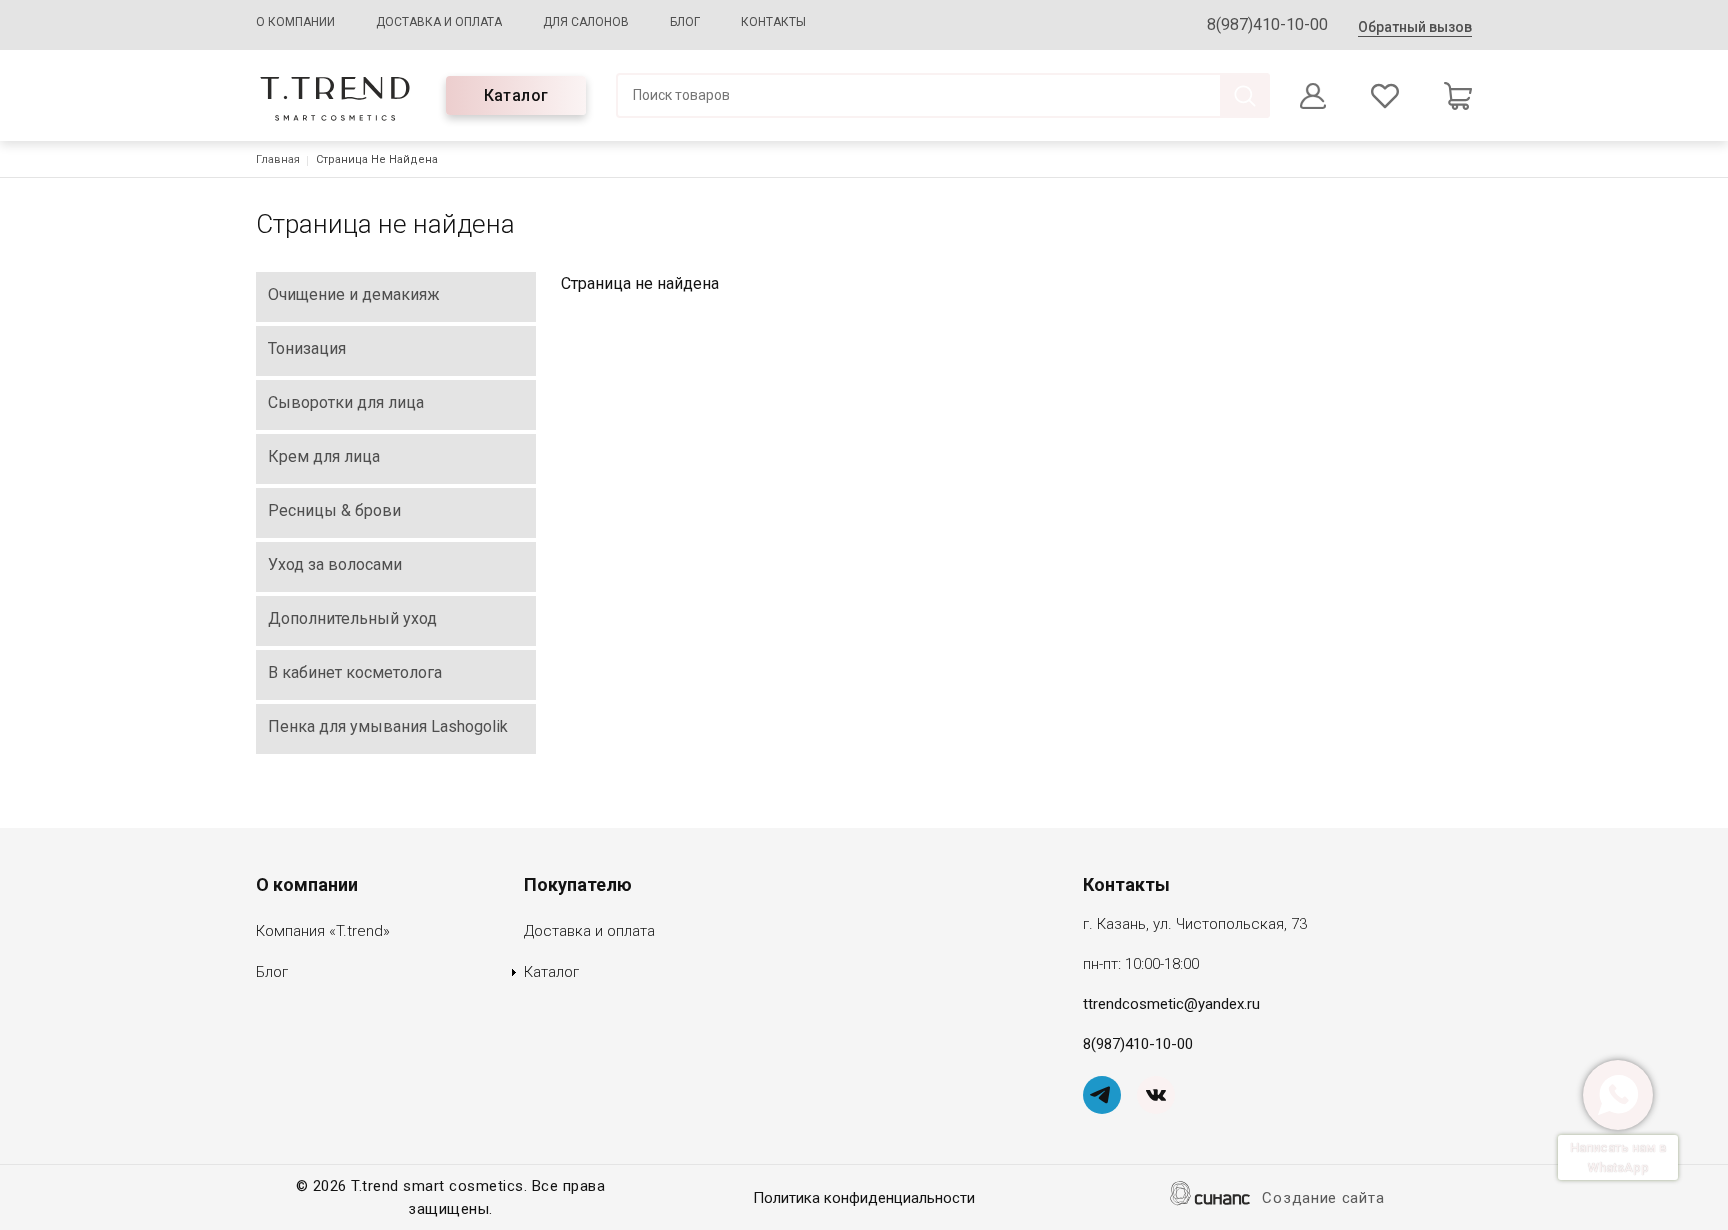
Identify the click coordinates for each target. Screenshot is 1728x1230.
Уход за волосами (335, 564)
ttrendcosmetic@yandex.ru (1171, 1004)
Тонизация (307, 348)
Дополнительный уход (352, 618)
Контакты (773, 22)
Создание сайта (1323, 1198)
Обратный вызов (1415, 27)
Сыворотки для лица (346, 402)
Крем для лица (324, 456)
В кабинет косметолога (355, 672)
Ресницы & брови (334, 510)
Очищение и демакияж (354, 294)
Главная (278, 159)
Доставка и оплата (439, 22)
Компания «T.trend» (323, 931)
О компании (295, 22)
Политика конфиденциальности (864, 1198)
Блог (685, 22)
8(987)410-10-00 (1267, 24)
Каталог (516, 95)
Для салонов (586, 22)
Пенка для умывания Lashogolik (388, 726)
